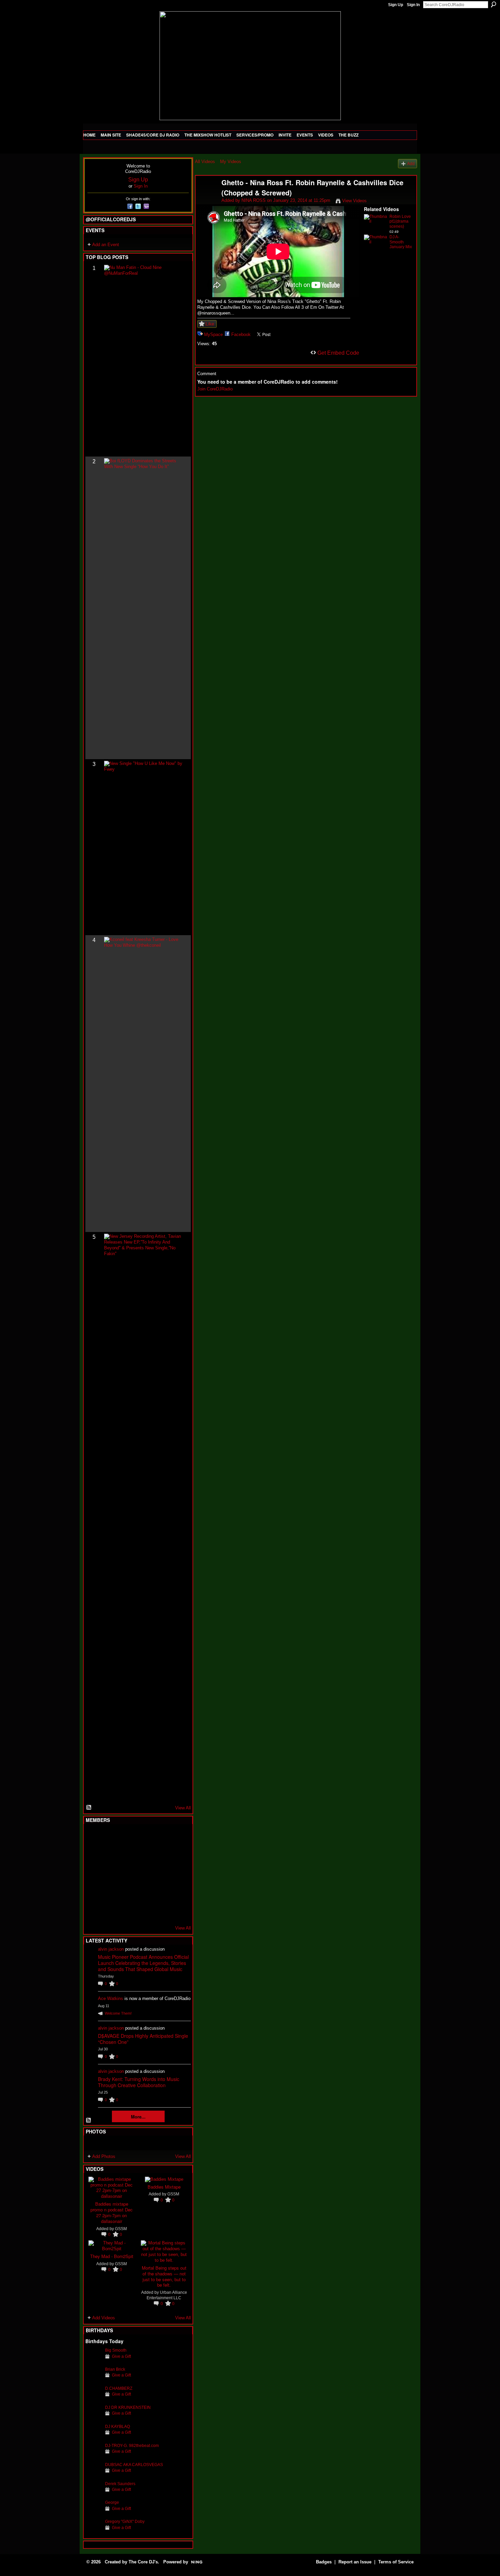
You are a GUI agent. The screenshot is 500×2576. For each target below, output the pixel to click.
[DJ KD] (127, 1855)
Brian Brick (115, 2369)
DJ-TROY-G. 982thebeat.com (132, 2445)
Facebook (241, 334)
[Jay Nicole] (127, 1892)
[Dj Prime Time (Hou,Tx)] (110, 1910)
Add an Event (106, 245)
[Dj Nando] (160, 1874)
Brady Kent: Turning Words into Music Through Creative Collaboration (139, 2082)
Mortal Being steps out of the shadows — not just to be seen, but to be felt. (164, 2276)
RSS (89, 1808)
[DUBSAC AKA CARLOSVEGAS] (94, 2475)
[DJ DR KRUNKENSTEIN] (94, 2418)
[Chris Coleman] (144, 1837)
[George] (94, 2513)
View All (183, 1808)
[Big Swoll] (160, 1837)
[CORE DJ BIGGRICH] (144, 1855)
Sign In (413, 5)
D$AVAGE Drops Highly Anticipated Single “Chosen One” (143, 2039)
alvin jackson (111, 1949)
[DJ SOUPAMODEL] (127, 1910)
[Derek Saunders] (94, 2494)
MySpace (213, 334)
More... (138, 2117)
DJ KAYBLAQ (118, 2426)
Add (411, 164)
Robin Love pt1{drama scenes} (400, 222)
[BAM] (144, 1910)
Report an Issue (355, 2562)
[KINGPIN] (110, 1892)
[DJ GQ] (160, 1910)
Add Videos (104, 2318)
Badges (324, 2562)
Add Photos (104, 2156)
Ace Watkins (111, 1998)
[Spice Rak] (94, 1874)
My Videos (231, 162)
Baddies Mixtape (164, 2187)
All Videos (205, 162)
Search (494, 4)
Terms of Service (396, 2562)
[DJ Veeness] (177, 1837)
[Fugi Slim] (127, 1837)
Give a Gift (121, 2356)
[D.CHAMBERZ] (94, 2399)
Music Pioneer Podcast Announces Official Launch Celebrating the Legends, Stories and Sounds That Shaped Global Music (143, 1963)
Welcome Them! (118, 2013)
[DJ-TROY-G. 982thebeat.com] (94, 2456)
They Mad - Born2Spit (112, 2256)
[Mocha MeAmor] (177, 1874)
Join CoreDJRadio (215, 389)
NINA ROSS (254, 200)
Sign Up (396, 5)
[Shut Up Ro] (177, 1892)
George (112, 2502)
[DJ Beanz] (110, 1855)
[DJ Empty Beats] (160, 1855)
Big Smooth (116, 2350)
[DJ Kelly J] (94, 1837)
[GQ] (110, 1874)
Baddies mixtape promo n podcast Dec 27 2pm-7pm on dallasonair (112, 2212)
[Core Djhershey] (177, 1910)
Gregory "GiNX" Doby (125, 2521)
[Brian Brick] (94, 2380)
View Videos (354, 201)
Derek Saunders (120, 2484)
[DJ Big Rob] (94, 1910)
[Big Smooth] (94, 2361)
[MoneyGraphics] (160, 1892)
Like (210, 324)
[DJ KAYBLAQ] (94, 2437)
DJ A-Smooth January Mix (401, 242)
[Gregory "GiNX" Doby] (94, 2532)
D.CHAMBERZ (119, 2388)
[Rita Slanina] (94, 1892)
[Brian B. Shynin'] (127, 1874)
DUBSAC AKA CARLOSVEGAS (134, 2465)
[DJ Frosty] (110, 1837)
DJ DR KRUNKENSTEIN (128, 2407)
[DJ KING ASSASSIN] (177, 1855)
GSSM (121, 2229)
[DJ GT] (144, 1874)
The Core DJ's (143, 2562)
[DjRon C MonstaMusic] (144, 1892)
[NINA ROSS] (208, 197)
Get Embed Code (338, 353)
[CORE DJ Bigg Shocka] (94, 1855)
